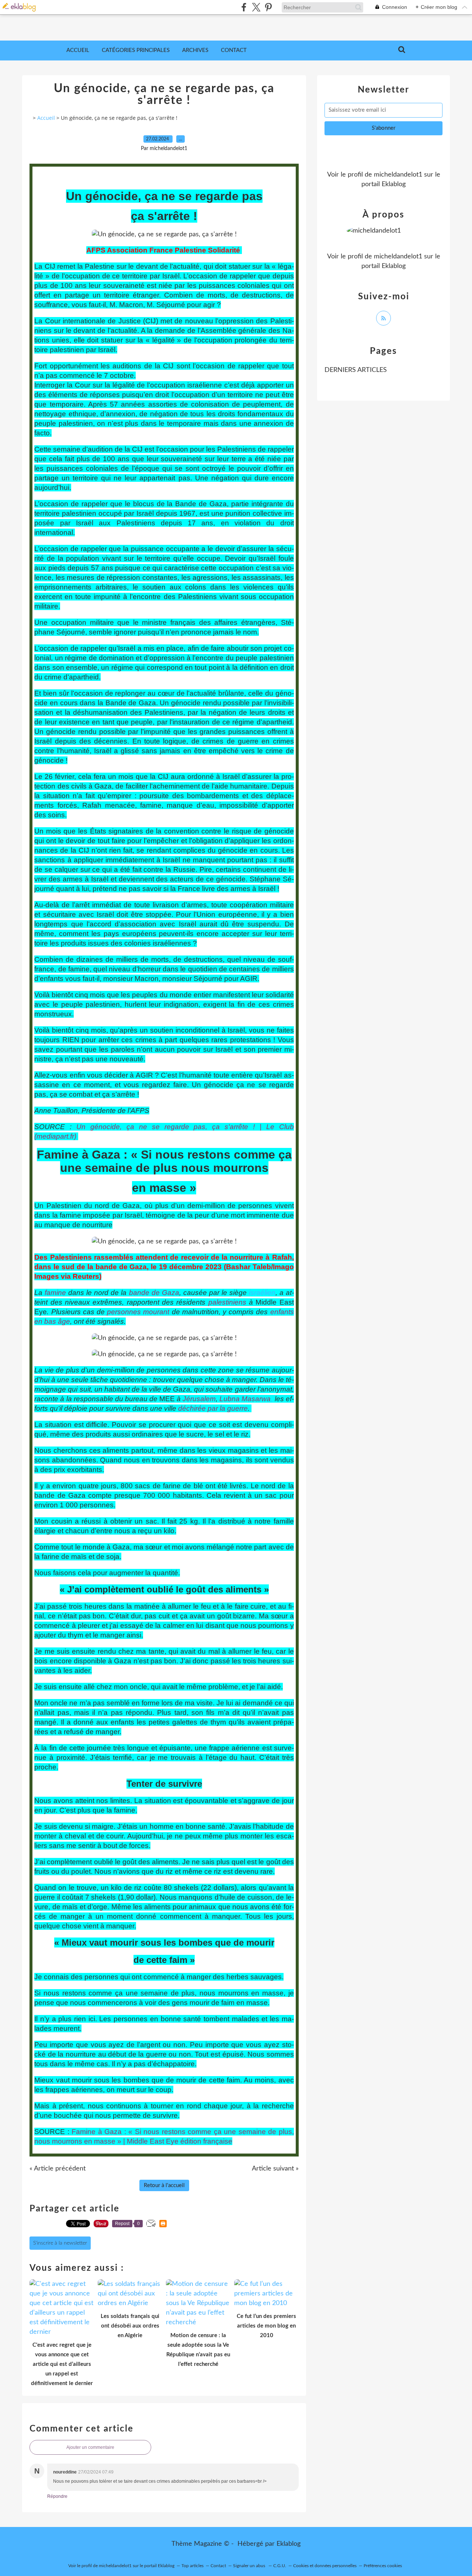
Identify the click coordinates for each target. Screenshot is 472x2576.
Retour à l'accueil (164, 2185)
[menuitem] (78, 51)
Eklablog (289, 2544)
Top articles (192, 2566)
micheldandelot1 (398, 175)
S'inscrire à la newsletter (60, 2243)
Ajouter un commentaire (90, 2447)
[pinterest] (268, 7)
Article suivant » (275, 2169)
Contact (234, 50)
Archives (195, 50)
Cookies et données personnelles (325, 2566)
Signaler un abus (250, 2566)
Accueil (78, 50)
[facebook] (244, 7)
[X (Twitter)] (256, 7)
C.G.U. (280, 2566)
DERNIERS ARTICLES (356, 370)
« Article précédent (58, 2169)
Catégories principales (136, 50)
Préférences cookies (383, 2566)
